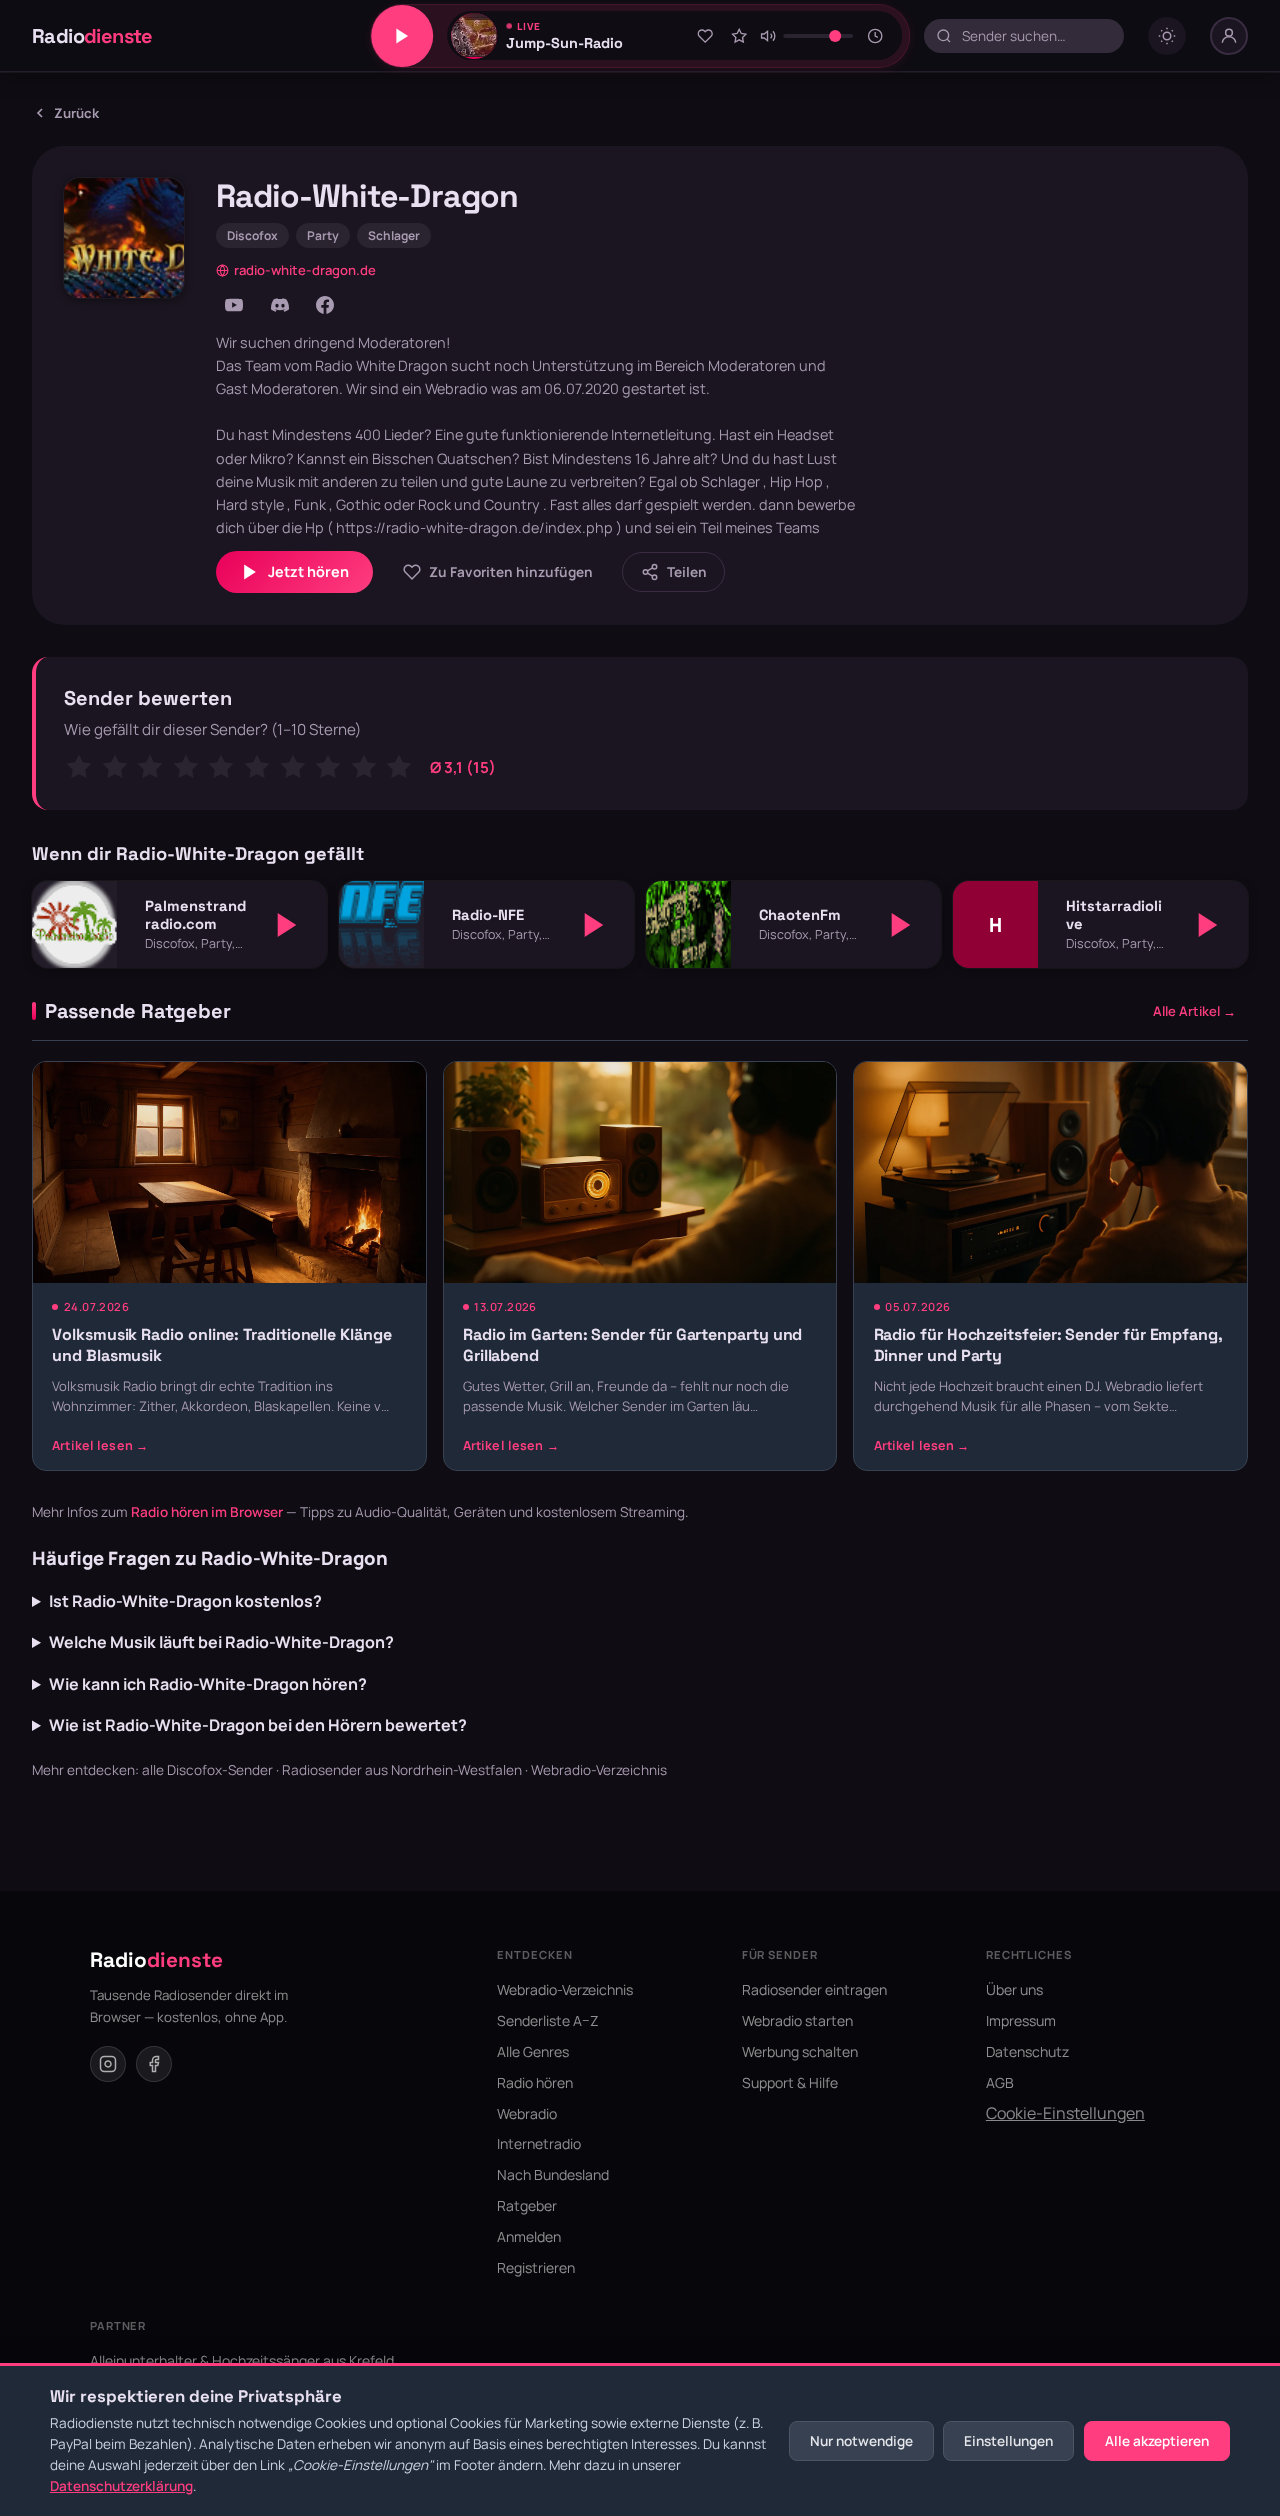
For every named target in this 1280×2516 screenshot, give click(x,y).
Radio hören (535, 2082)
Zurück (76, 113)
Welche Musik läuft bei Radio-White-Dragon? (221, 1642)
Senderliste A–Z (548, 2020)
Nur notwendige (861, 2441)
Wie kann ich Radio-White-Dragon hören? (208, 1684)
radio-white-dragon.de (305, 270)
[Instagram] (108, 2064)
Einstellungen (1008, 2441)
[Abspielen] (287, 925)
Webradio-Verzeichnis (599, 1770)
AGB (1000, 2082)
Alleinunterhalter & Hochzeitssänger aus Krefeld (242, 2360)
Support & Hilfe (790, 2082)
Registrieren (536, 2267)
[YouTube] (234, 305)
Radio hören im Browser (207, 1512)
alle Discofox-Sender (207, 1770)
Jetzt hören (308, 571)
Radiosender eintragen (814, 1989)
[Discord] (280, 305)
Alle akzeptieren (1157, 2441)
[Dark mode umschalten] (1167, 36)
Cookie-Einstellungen (1065, 2113)
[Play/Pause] (402, 36)
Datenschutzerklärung (121, 2486)
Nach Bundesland (553, 2174)
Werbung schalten (800, 2051)
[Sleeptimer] (875, 36)
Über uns (1014, 1989)
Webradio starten (797, 2020)
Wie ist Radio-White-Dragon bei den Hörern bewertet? (258, 1725)
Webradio (527, 2113)
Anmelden (529, 2236)
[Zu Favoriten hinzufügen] (705, 36)
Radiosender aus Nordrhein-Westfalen (402, 1770)
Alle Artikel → (1194, 1011)
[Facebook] (325, 305)
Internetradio (539, 2143)
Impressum (1021, 2020)
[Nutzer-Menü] (1229, 36)
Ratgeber (527, 2205)
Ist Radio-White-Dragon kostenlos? (185, 1601)
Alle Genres (533, 2051)
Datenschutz (1027, 2051)
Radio (92, 36)
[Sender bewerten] (739, 36)
